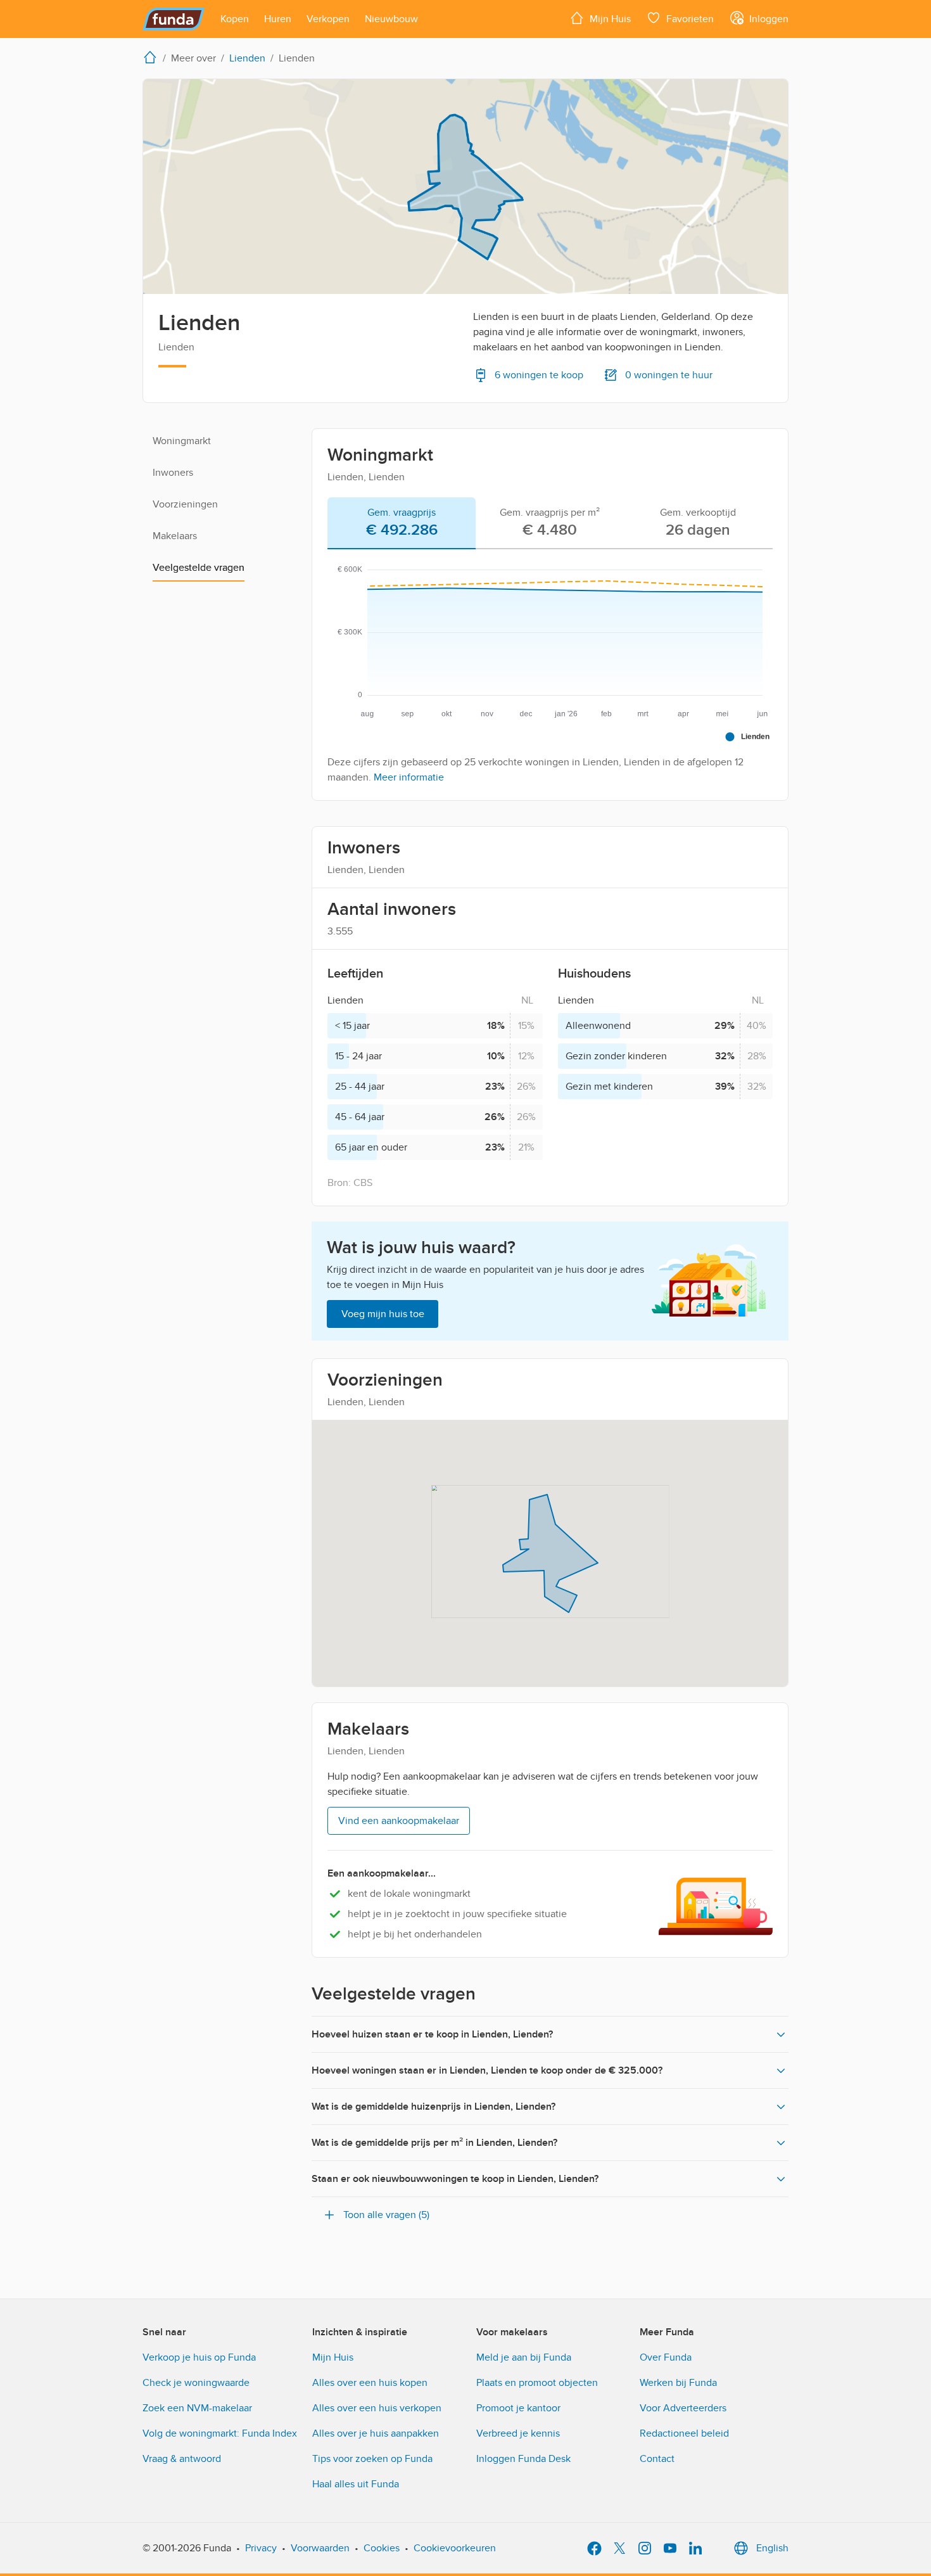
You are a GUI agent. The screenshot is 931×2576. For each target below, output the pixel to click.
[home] (153, 57)
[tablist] (550, 523)
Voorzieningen (185, 504)
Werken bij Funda (678, 2383)
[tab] (402, 523)
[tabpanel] (550, 670)
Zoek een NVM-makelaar (197, 2408)
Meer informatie (409, 777)
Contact (657, 2459)
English (772, 2548)
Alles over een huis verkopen (377, 2408)
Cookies (382, 2548)
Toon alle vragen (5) (386, 2215)
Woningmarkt (182, 441)
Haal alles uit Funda (356, 2484)
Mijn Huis (333, 2357)
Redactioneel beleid (684, 2433)
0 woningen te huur (669, 375)
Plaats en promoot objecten (537, 2383)
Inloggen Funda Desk (523, 2459)
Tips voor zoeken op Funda (372, 2459)
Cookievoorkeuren (455, 2548)
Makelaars (175, 536)
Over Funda (666, 2357)
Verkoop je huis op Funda (199, 2357)
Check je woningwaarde (196, 2383)
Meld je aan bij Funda (524, 2357)
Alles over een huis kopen (370, 2383)
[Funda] (174, 19)
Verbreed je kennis (518, 2433)
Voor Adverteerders (683, 2408)
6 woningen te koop (539, 375)
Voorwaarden (320, 2548)
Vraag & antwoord (182, 2459)
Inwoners (173, 473)
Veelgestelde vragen (199, 568)
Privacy (261, 2548)
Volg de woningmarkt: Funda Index (220, 2433)
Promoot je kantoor (518, 2408)
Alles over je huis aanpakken (376, 2433)
